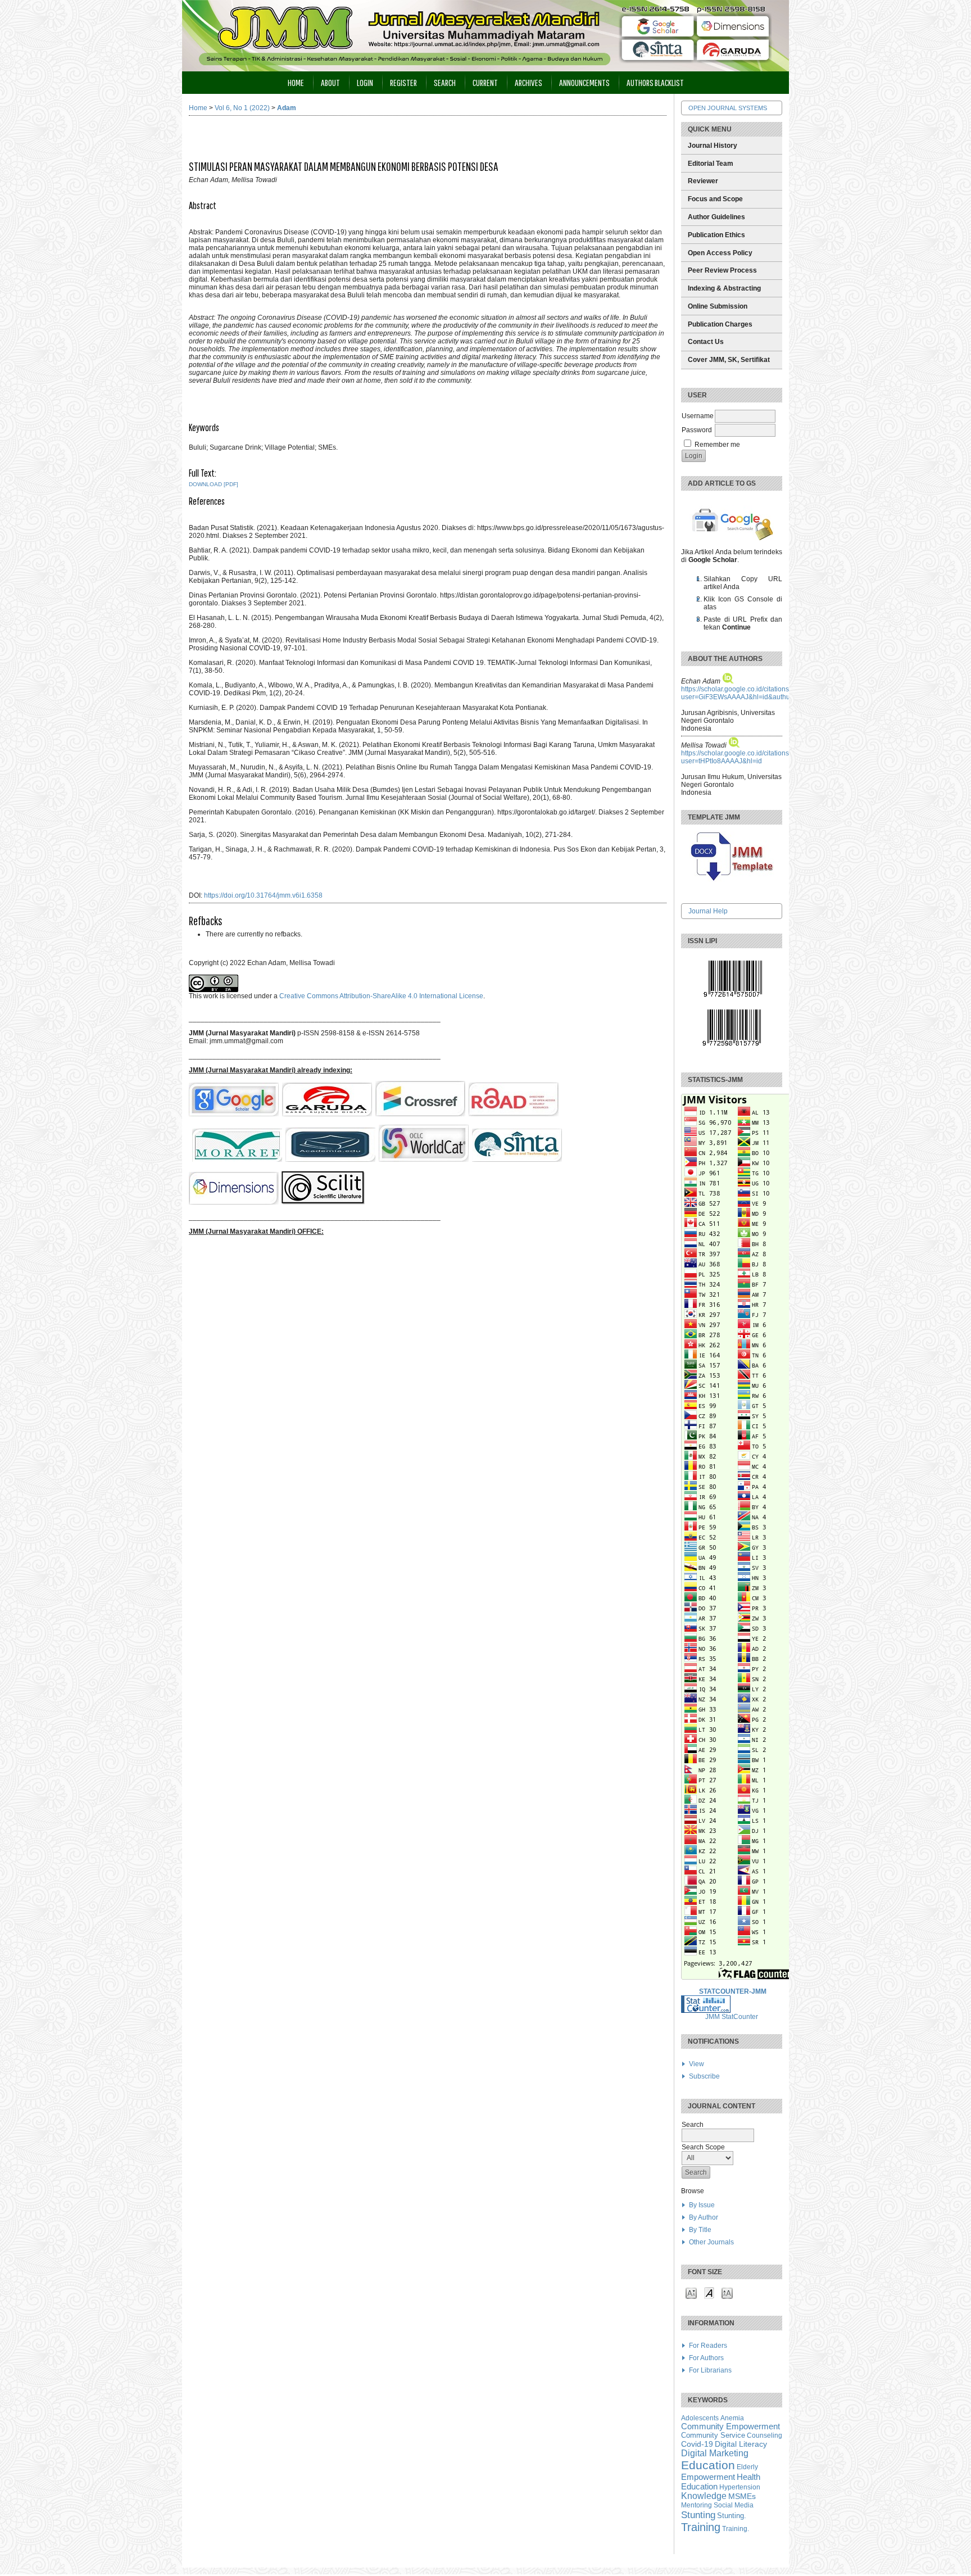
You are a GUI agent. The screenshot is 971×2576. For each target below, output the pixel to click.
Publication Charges (720, 324)
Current (485, 82)
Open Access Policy (720, 253)
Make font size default (709, 2292)
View (697, 2064)
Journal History (713, 146)
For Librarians (710, 2370)
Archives (528, 82)
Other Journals (711, 2242)
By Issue (702, 2205)
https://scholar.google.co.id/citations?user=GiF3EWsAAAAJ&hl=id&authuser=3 (744, 693)
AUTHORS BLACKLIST (655, 82)
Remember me (717, 445)
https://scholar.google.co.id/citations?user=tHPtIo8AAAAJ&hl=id (737, 757)
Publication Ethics (716, 235)
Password (697, 430)
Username (698, 416)
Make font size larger (727, 2292)
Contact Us (706, 342)
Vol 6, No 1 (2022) (242, 108)
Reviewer (703, 181)
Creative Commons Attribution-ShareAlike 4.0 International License (381, 996)
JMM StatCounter (732, 2017)
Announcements (584, 82)
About (330, 82)
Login (365, 82)
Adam (287, 108)
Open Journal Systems (728, 108)
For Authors (706, 2358)
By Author (704, 2217)
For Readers (708, 2346)
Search (445, 82)
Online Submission (718, 306)
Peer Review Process (722, 270)
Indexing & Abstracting (724, 288)
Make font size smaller (691, 2292)
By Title (700, 2230)
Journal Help (708, 911)
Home (296, 82)
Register (403, 82)
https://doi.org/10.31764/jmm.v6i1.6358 (263, 895)
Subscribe (704, 2076)
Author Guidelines (716, 217)
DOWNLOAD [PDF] (214, 484)
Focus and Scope (715, 199)
